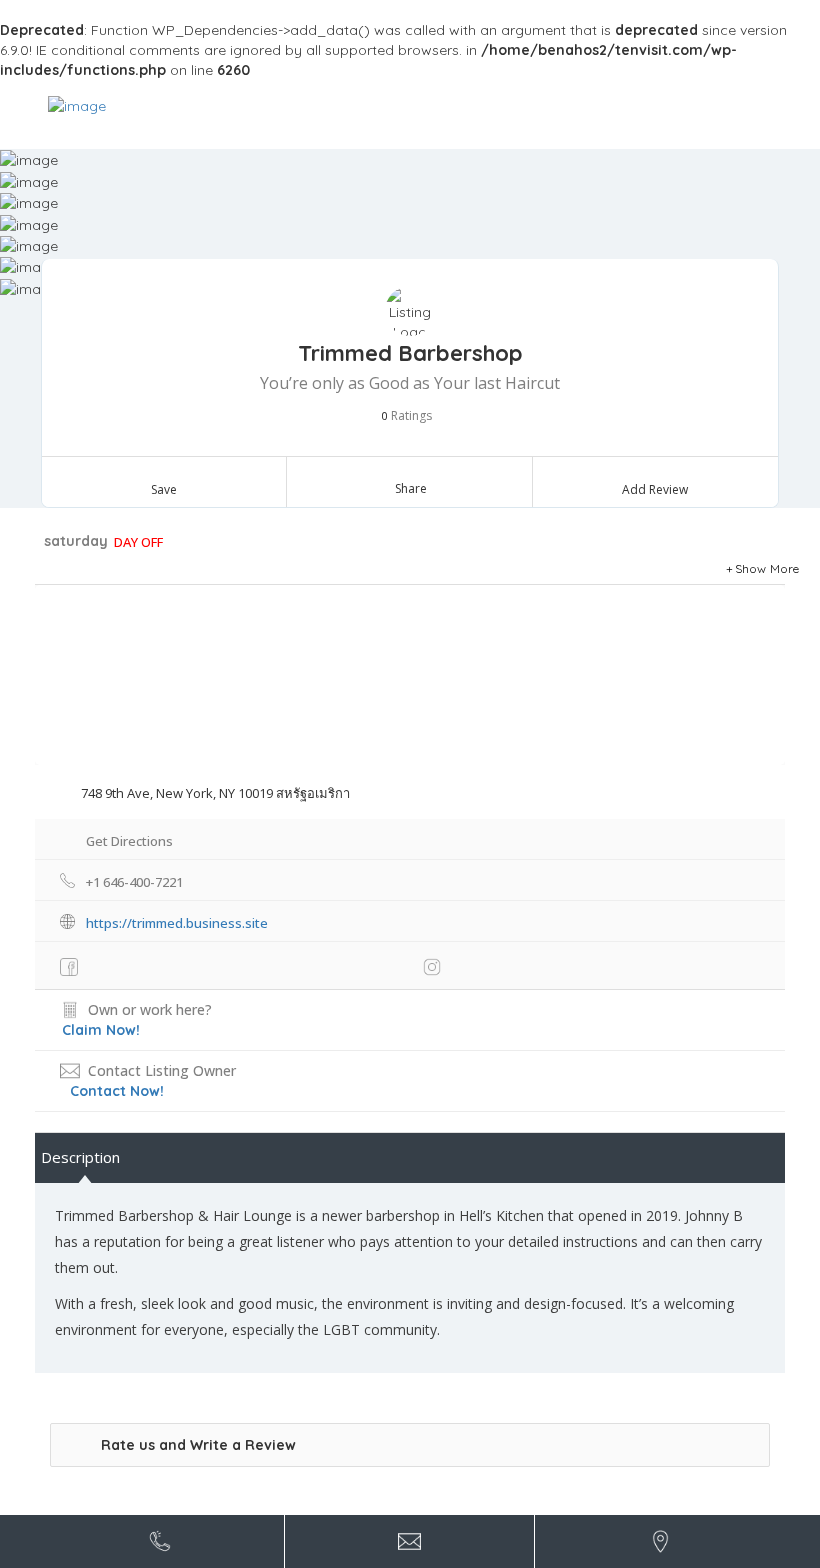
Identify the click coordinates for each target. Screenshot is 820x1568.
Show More (767, 568)
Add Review (655, 489)
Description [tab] (80, 1157)
